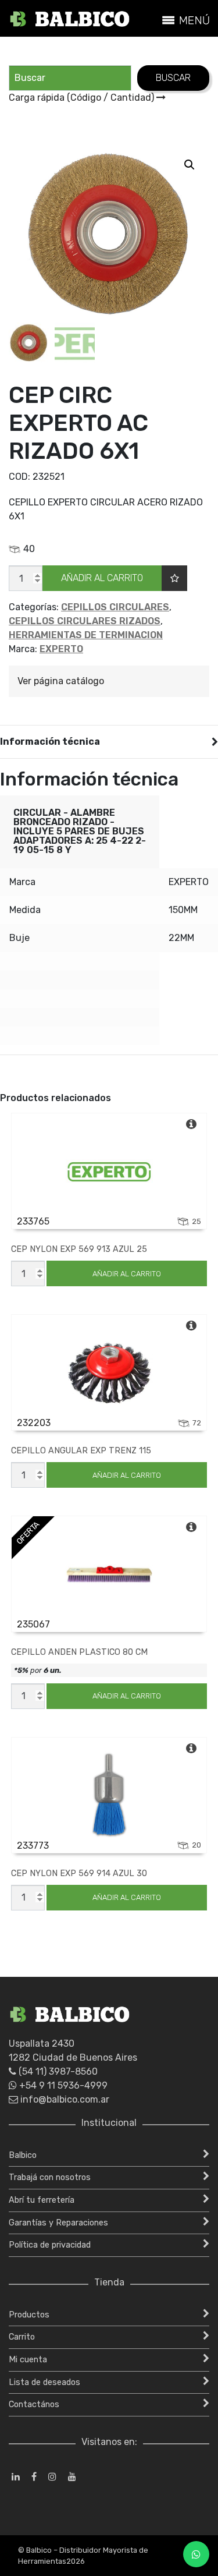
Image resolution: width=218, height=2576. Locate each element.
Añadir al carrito (102, 578)
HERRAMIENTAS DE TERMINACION (86, 635)
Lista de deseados (44, 2382)
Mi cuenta (28, 2360)
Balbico (23, 2155)
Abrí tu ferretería (42, 2200)
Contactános (34, 2405)
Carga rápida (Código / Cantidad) (83, 98)
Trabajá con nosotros (50, 2177)
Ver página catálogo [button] (61, 681)
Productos (29, 2315)
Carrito (22, 2337)
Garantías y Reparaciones (58, 2223)
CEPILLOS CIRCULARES (115, 607)
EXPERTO (61, 649)
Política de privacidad (50, 2245)
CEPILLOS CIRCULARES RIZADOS (85, 621)
